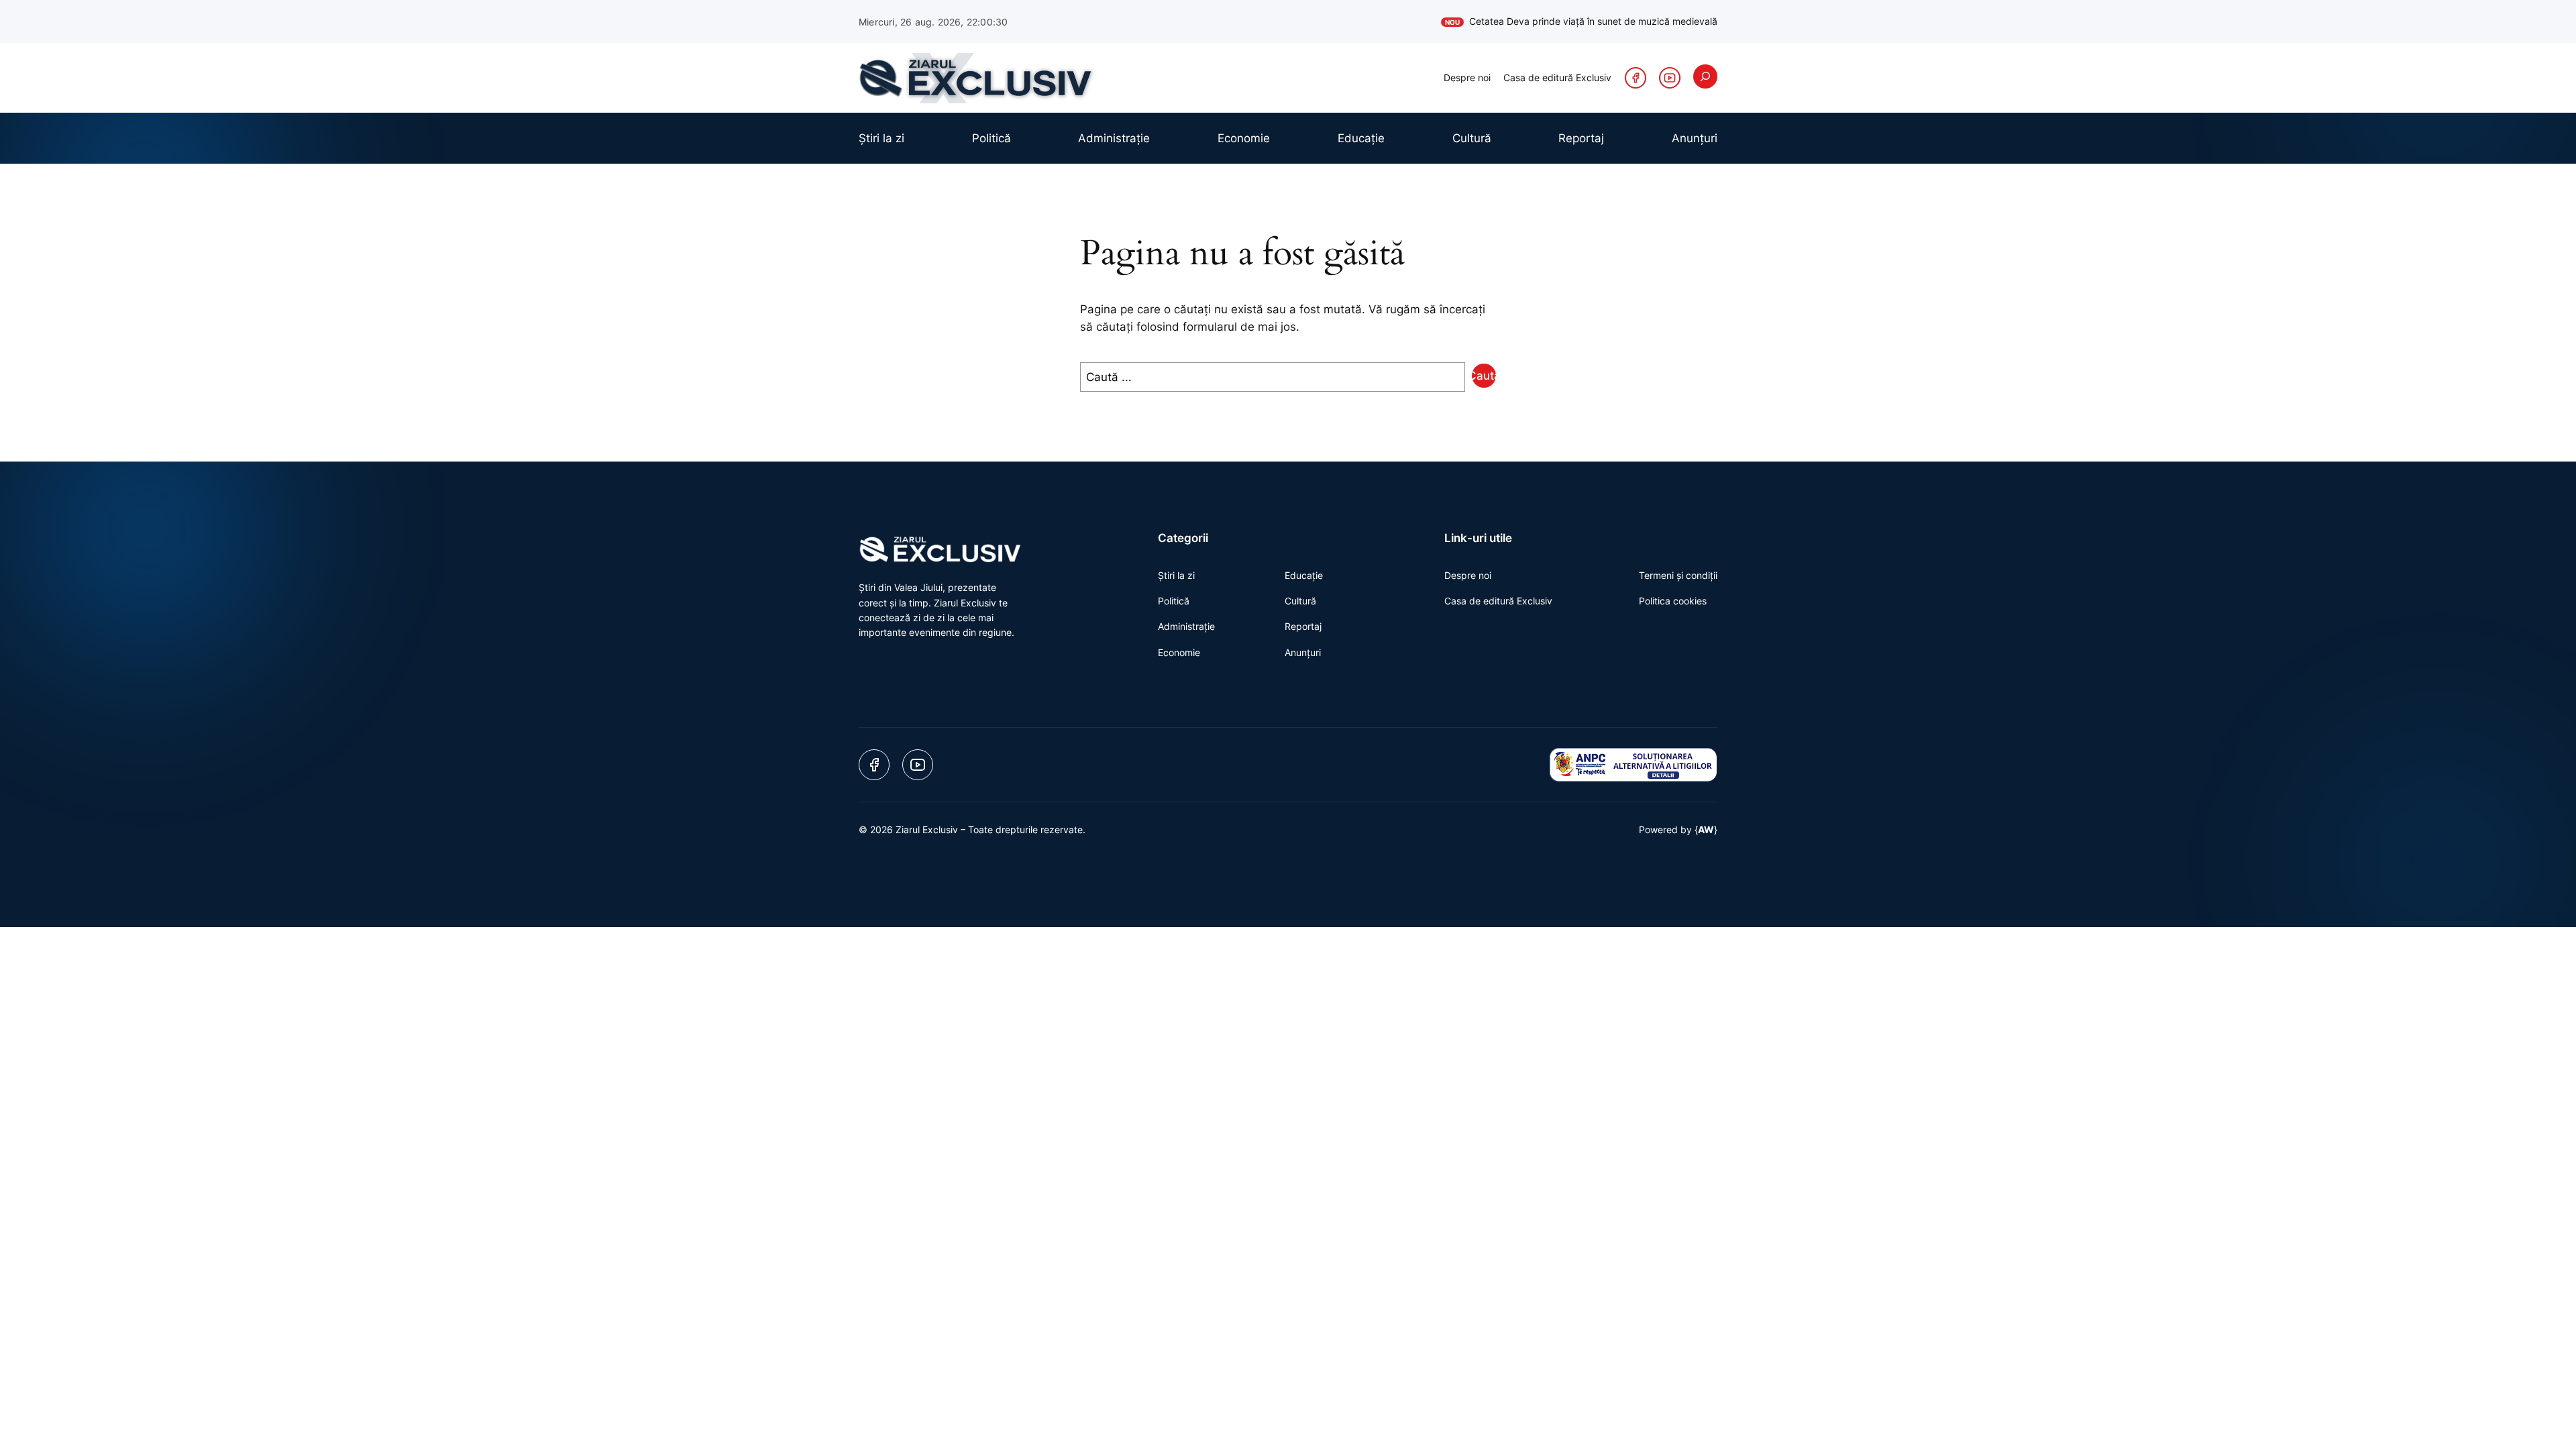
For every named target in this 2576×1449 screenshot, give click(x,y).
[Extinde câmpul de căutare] (1705, 76)
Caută (1484, 376)
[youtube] (1670, 78)
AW (1706, 829)
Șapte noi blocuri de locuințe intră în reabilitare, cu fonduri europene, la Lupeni (1534, 21)
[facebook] (1635, 78)
